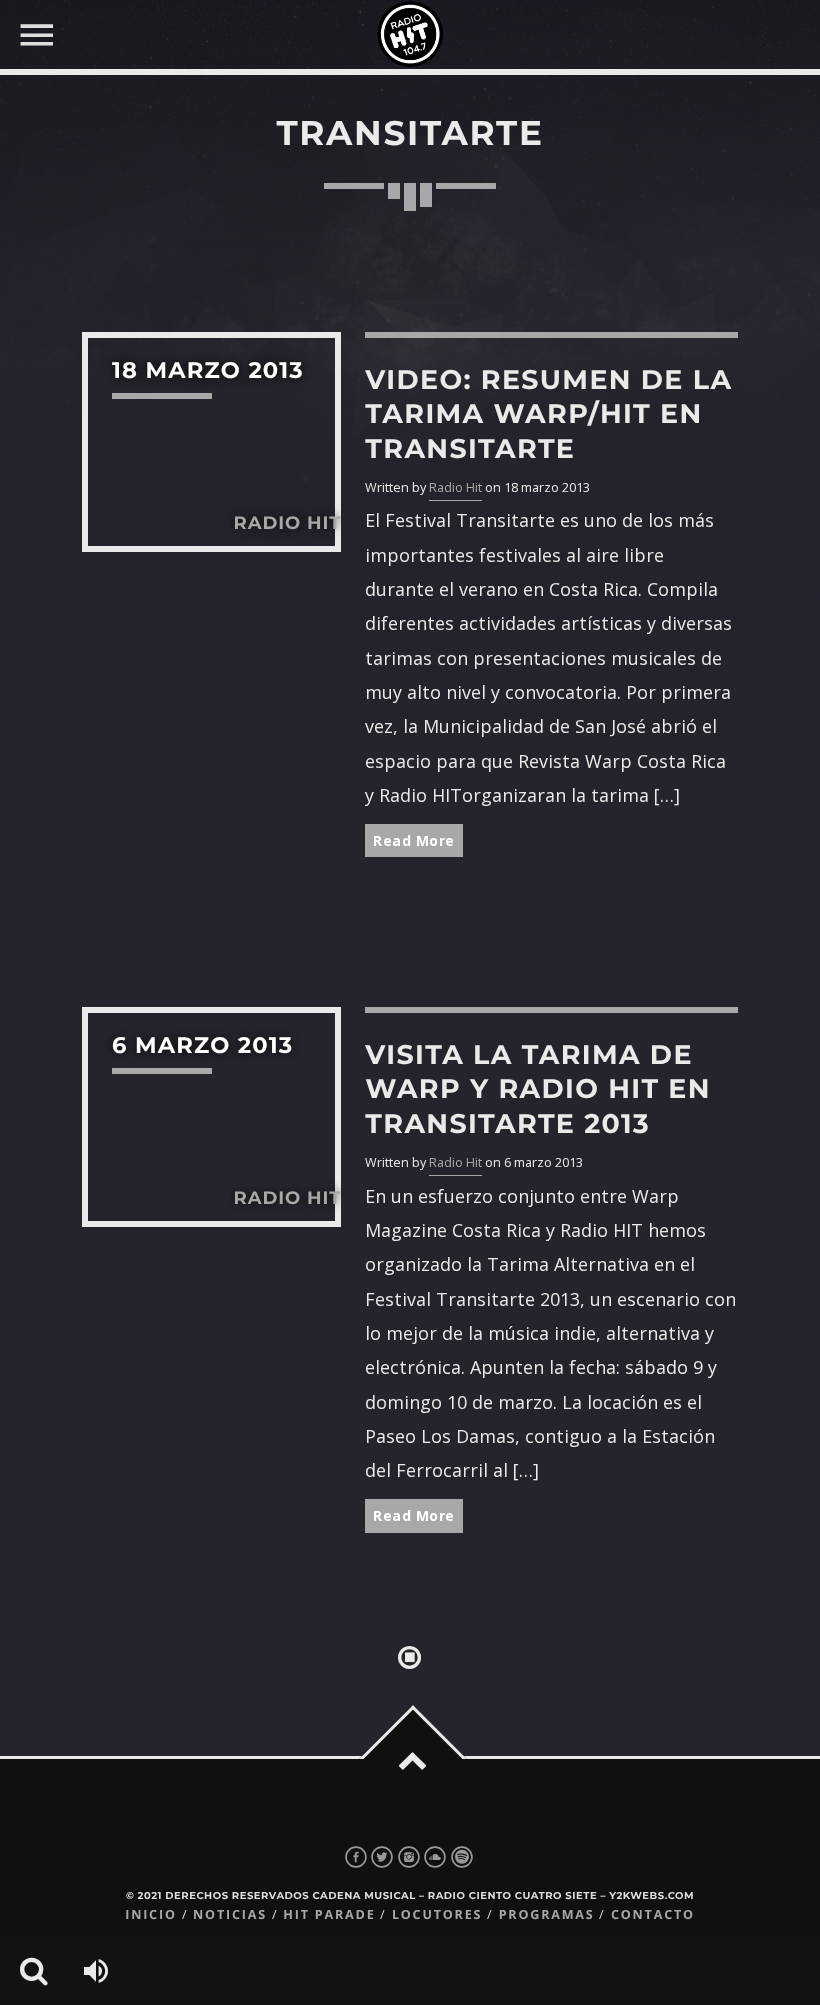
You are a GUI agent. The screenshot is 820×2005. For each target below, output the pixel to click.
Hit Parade (329, 1914)
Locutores (437, 1914)
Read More (414, 840)
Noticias (230, 1914)
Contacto (653, 1914)
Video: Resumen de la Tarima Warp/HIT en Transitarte (548, 413)
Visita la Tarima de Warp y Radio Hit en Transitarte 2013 (538, 1088)
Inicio (151, 1914)
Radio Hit (455, 487)
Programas (547, 1914)
